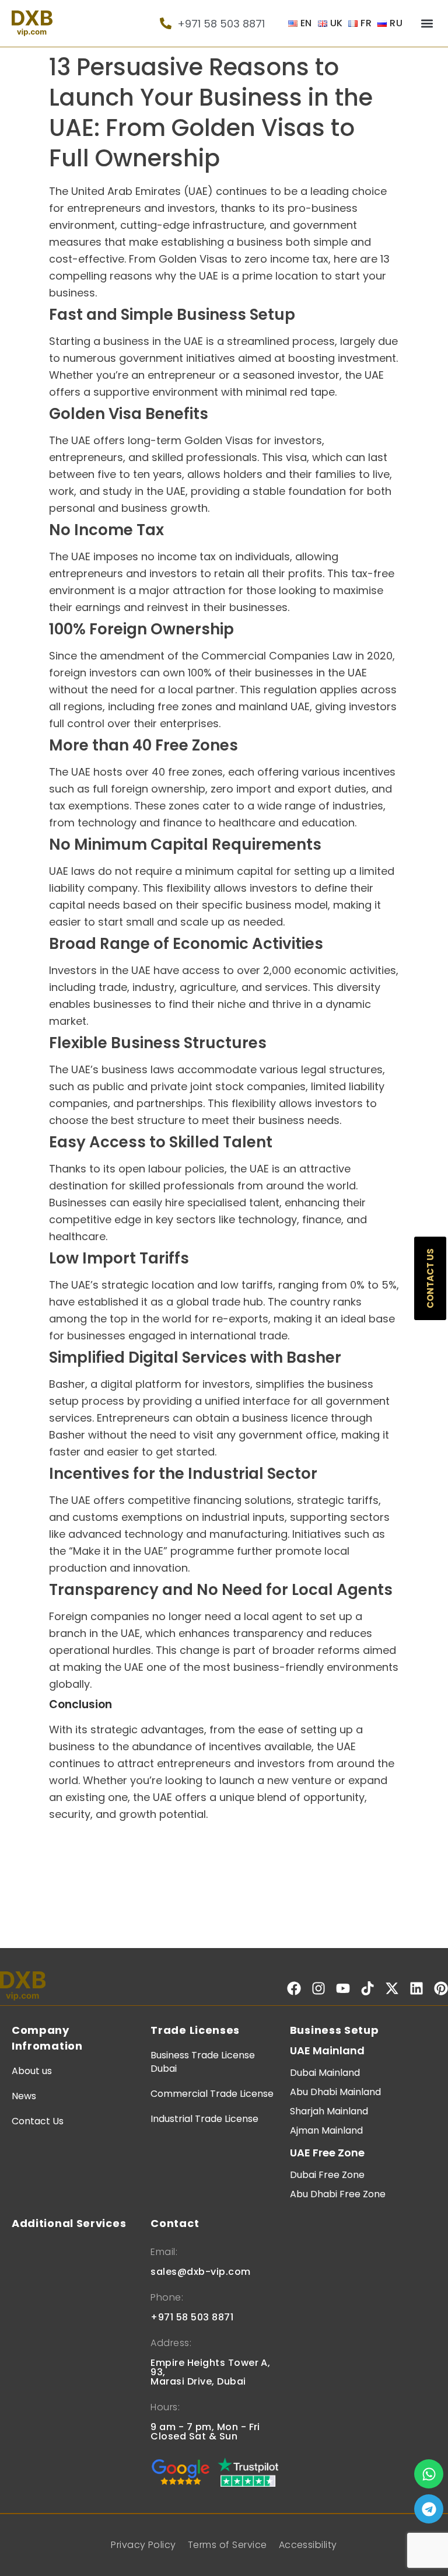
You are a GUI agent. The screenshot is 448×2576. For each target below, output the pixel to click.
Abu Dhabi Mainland (335, 2092)
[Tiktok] (367, 1988)
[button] (427, 24)
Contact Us (38, 2121)
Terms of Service (228, 2545)
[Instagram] (318, 1988)
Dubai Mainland (325, 2073)
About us (32, 2071)
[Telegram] (429, 2509)
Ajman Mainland (326, 2130)
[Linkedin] (416, 1988)
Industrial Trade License (204, 2119)
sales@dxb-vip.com (200, 2272)
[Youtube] (343, 1988)
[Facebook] (294, 1988)
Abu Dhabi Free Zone (338, 2194)
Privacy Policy (143, 2545)
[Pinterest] (441, 1988)
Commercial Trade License (212, 2094)
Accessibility (308, 2545)
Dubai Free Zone (327, 2175)
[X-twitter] (392, 1988)
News (24, 2096)
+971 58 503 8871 (192, 2317)
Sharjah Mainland (329, 2111)
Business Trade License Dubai (203, 2062)
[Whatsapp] (429, 2474)
